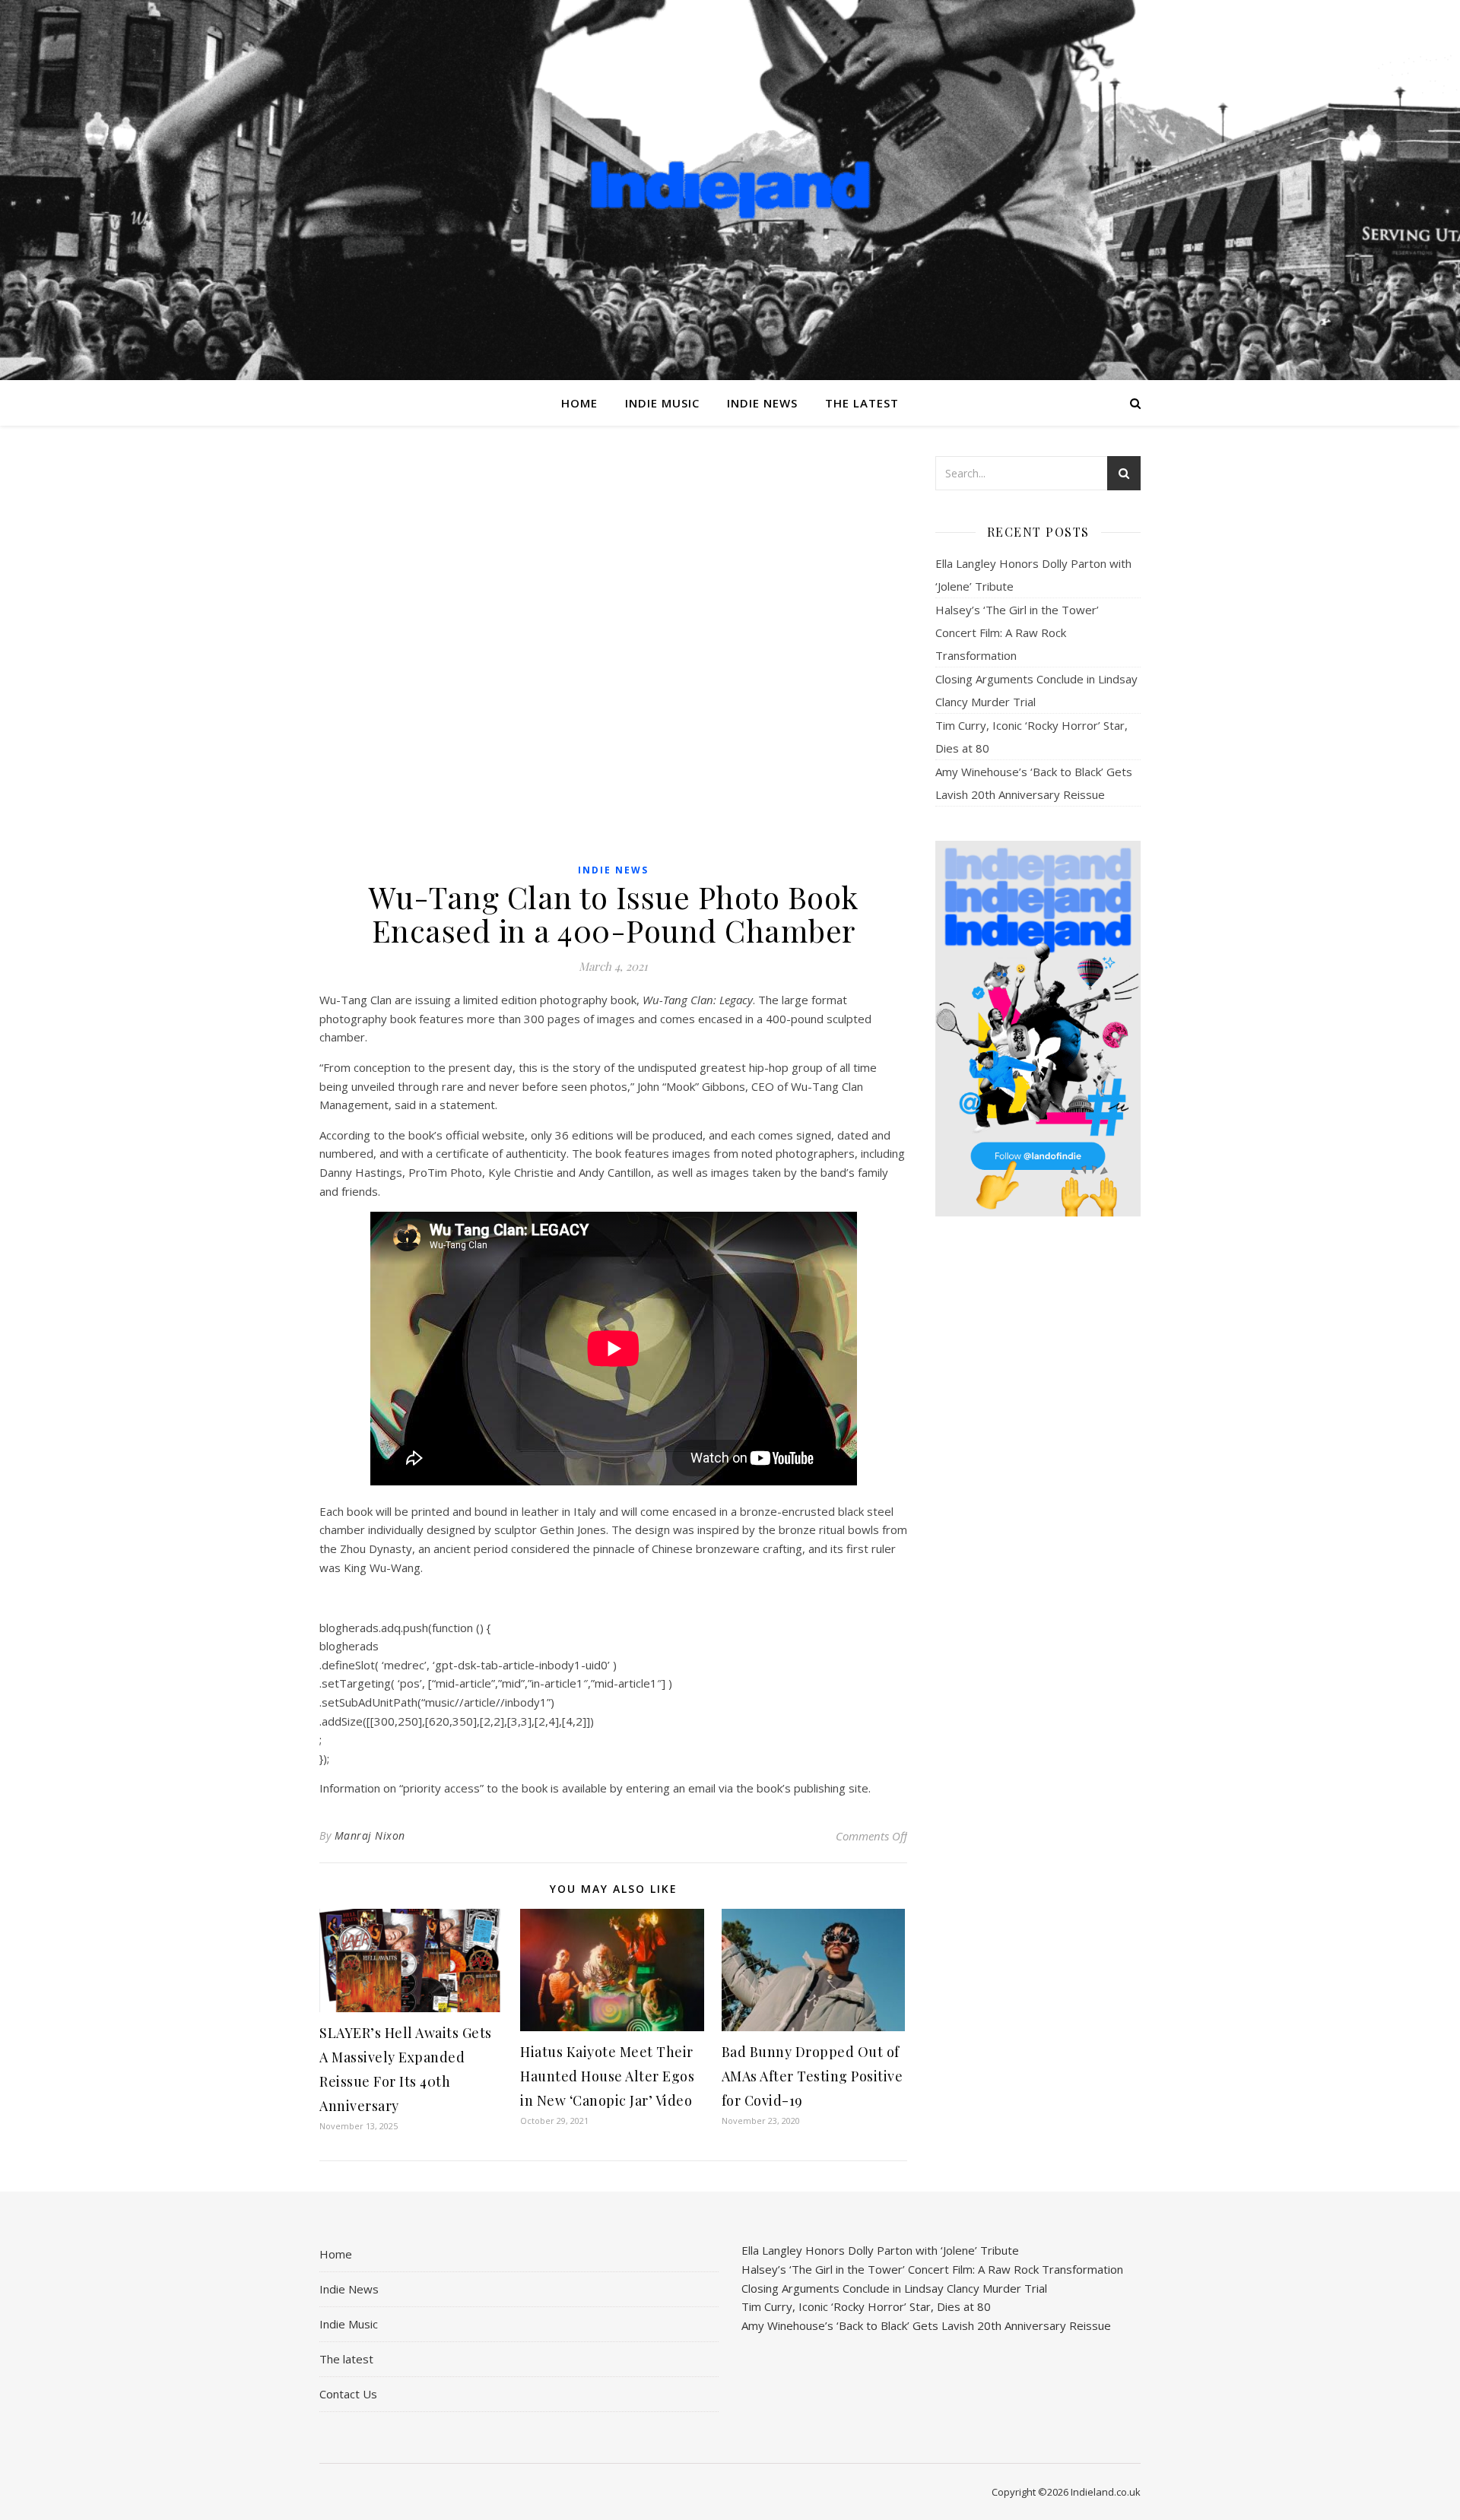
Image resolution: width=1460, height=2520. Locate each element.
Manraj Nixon (370, 1835)
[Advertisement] (1038, 1468)
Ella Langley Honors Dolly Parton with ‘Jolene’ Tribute (880, 2250)
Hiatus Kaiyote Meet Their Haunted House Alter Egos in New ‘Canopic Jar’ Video (607, 2076)
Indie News (762, 403)
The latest (862, 403)
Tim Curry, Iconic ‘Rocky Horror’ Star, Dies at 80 (866, 2306)
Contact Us (348, 2394)
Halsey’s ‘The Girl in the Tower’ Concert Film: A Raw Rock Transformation (1017, 632)
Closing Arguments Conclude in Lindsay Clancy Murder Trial (894, 2288)
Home (579, 403)
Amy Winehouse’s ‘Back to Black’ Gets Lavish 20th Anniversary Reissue (926, 2325)
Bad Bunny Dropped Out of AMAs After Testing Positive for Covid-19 (813, 2076)
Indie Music (662, 403)
